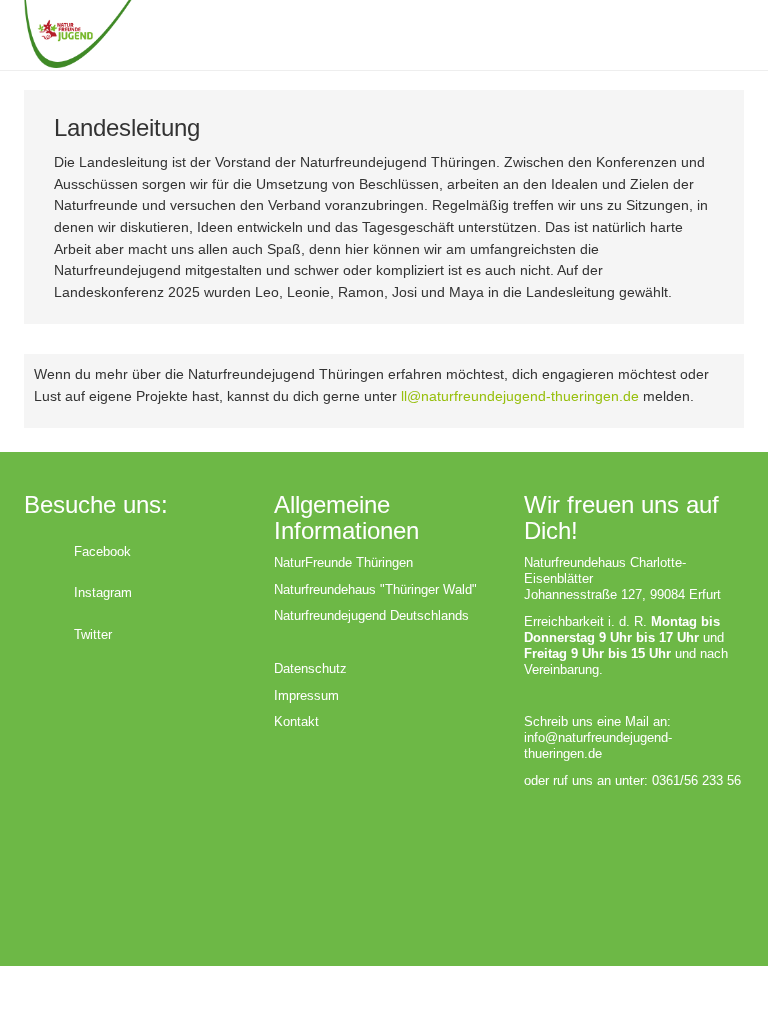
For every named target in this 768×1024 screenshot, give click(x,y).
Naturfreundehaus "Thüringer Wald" (375, 589)
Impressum (306, 695)
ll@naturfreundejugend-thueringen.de (520, 396)
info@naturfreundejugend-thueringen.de (598, 745)
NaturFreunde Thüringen (343, 562)
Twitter (93, 634)
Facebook (102, 551)
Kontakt (296, 721)
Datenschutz (310, 668)
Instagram (103, 592)
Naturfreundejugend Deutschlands (371, 615)
